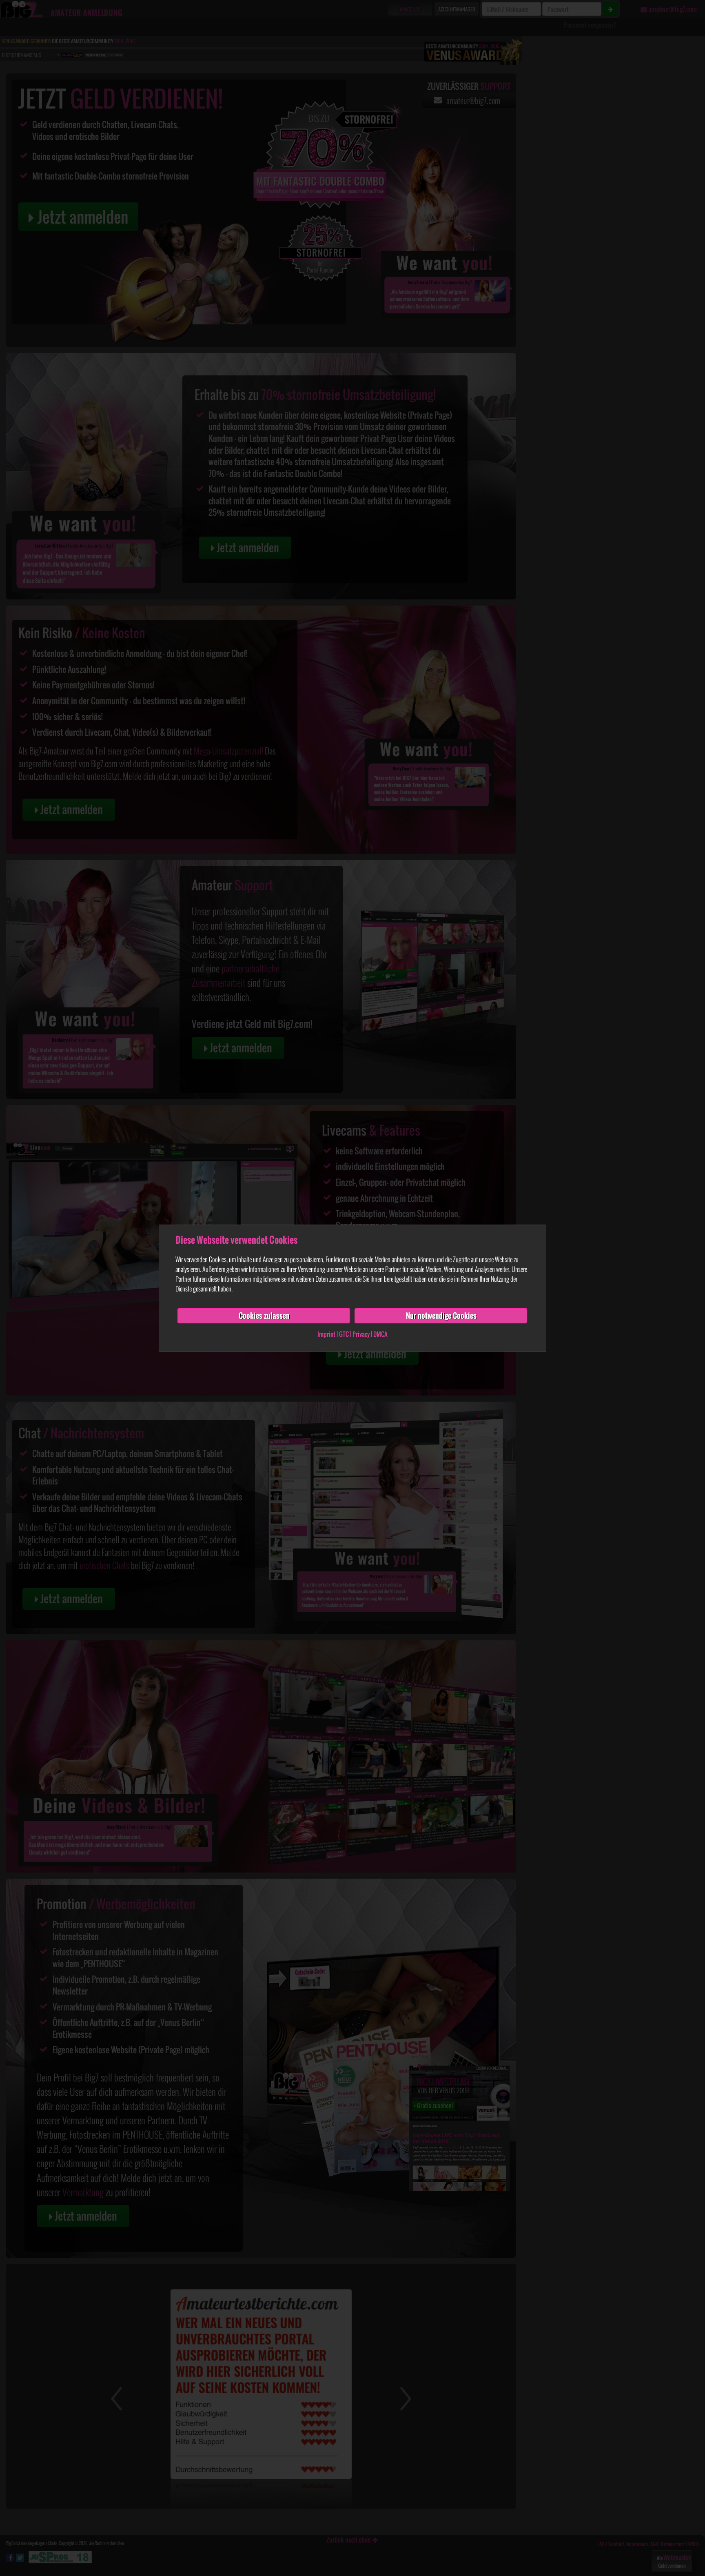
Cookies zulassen (264, 1316)
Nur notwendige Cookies (441, 1316)
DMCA (380, 1334)
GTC (344, 1334)
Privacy (361, 1334)
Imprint (326, 1334)
